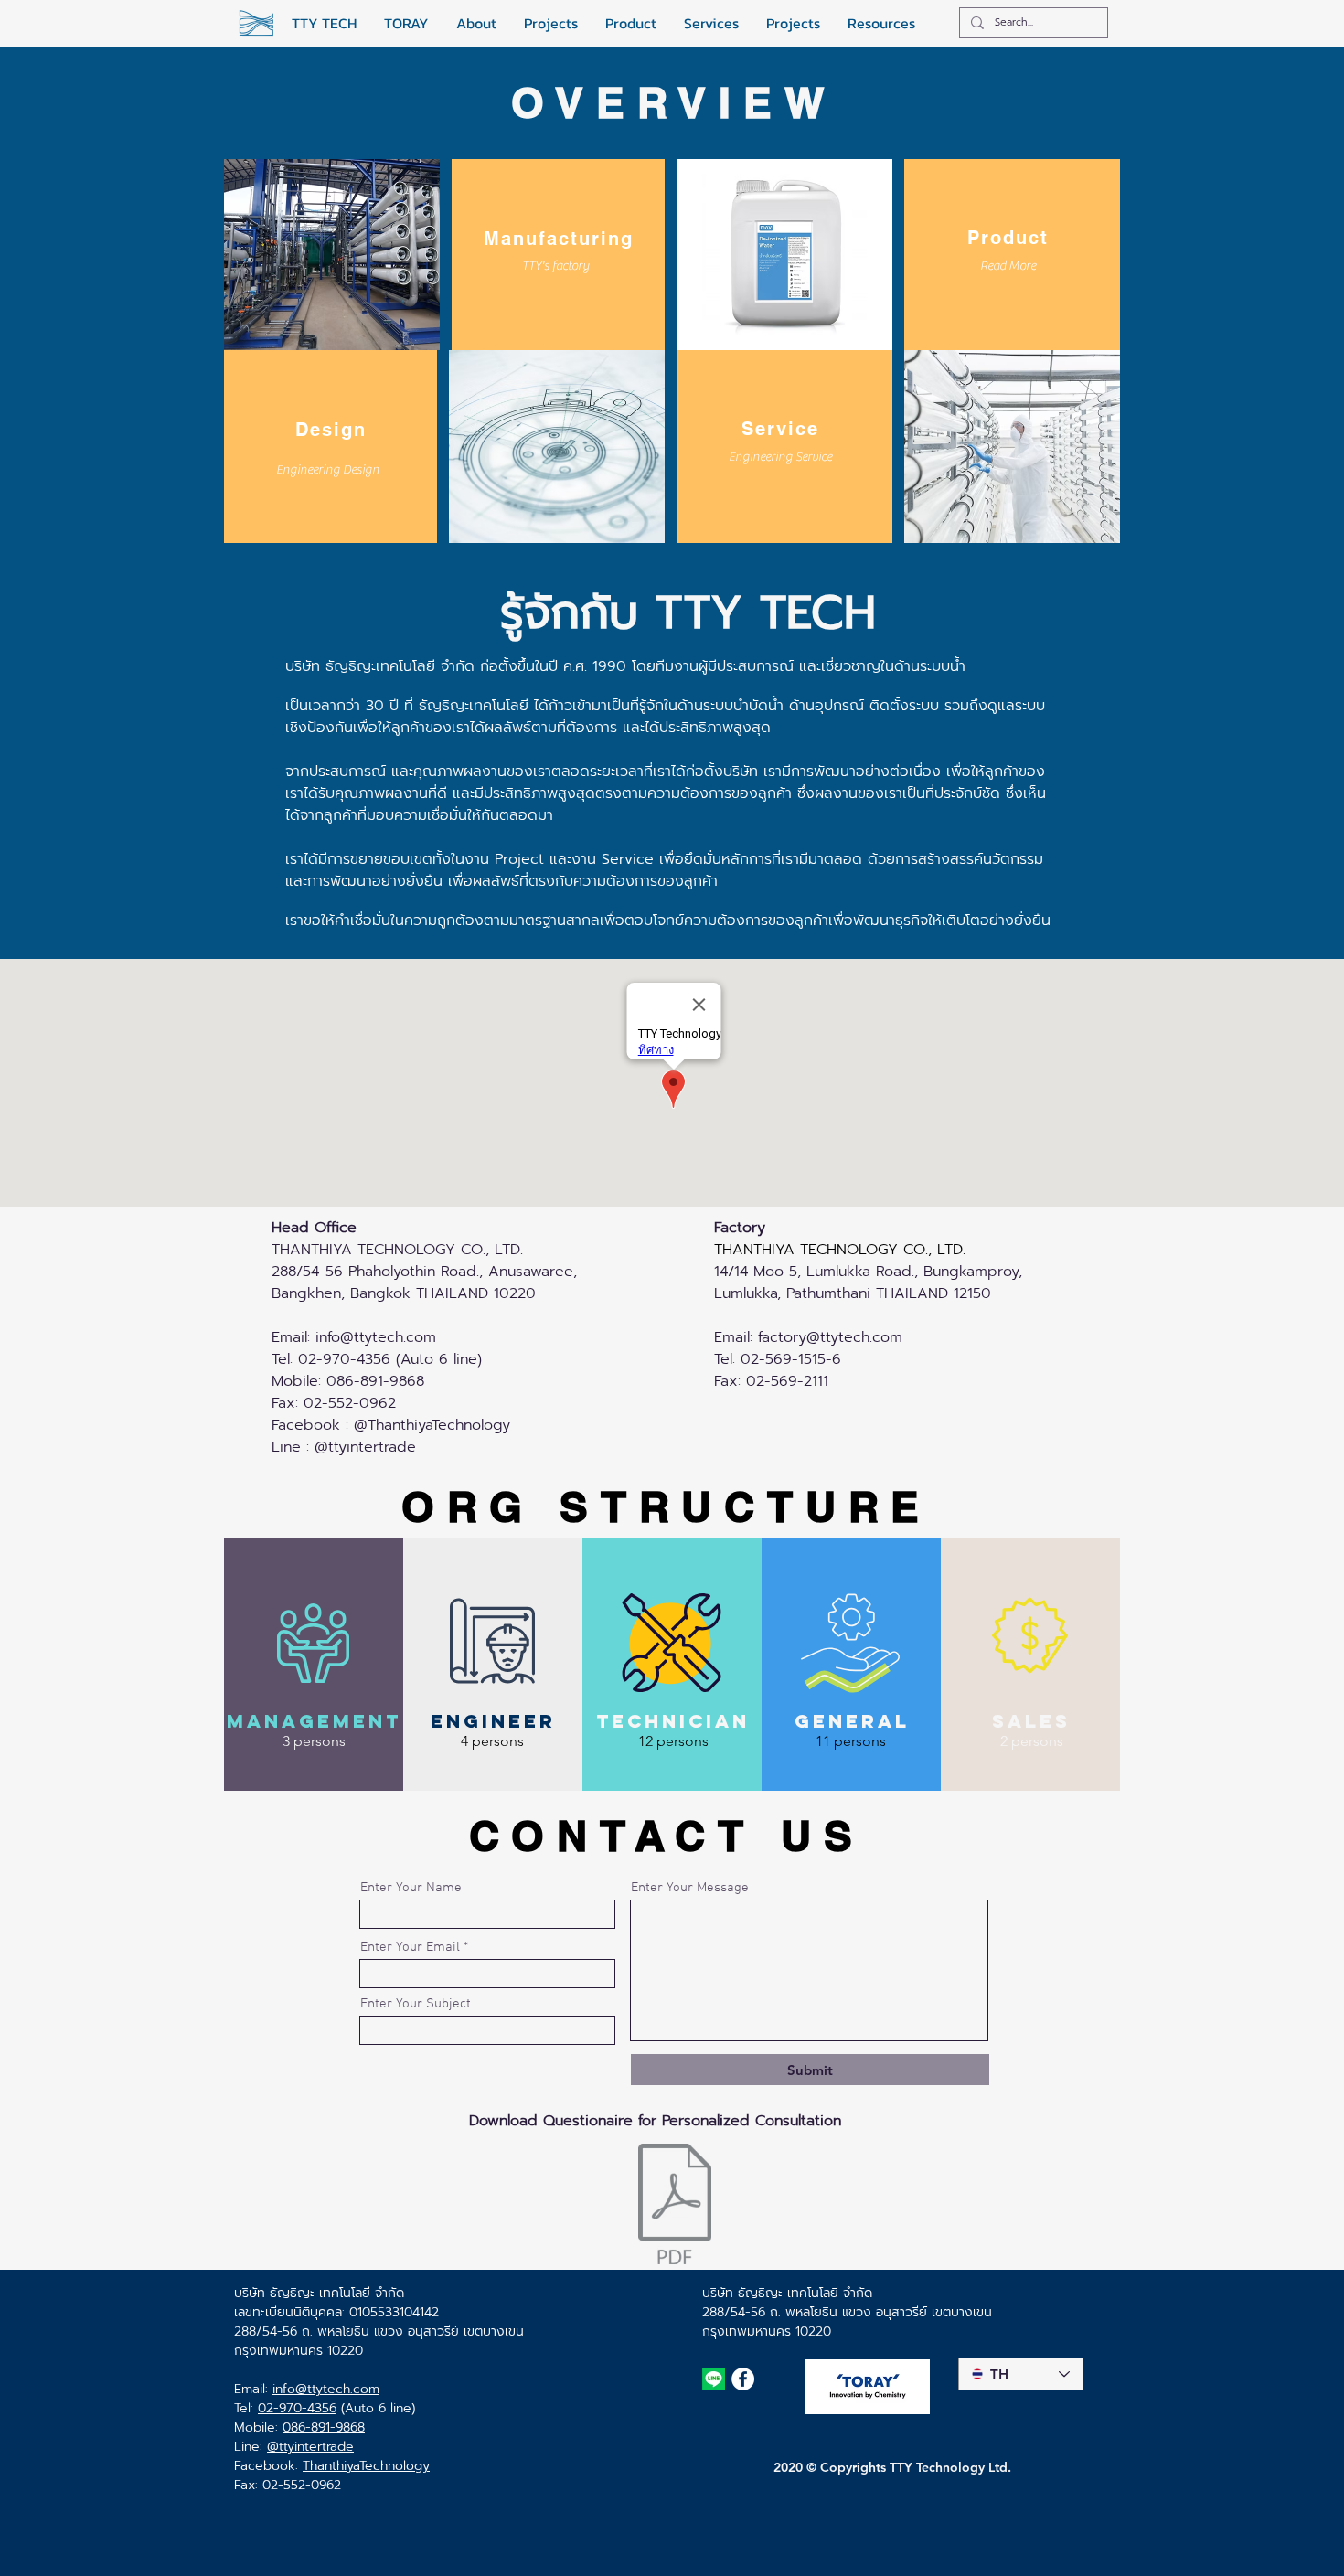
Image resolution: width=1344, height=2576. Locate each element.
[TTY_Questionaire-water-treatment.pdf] (675, 2206)
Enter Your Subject (416, 2004)
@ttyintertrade (310, 2447)
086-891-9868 (324, 2427)
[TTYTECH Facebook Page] (743, 2379)
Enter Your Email (410, 1948)
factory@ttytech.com (830, 1337)
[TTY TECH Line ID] (714, 2379)
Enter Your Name (411, 1888)
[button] (555, 266)
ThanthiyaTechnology (366, 2466)
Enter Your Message (690, 1888)
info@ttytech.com (376, 1337)
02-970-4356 (297, 2408)
